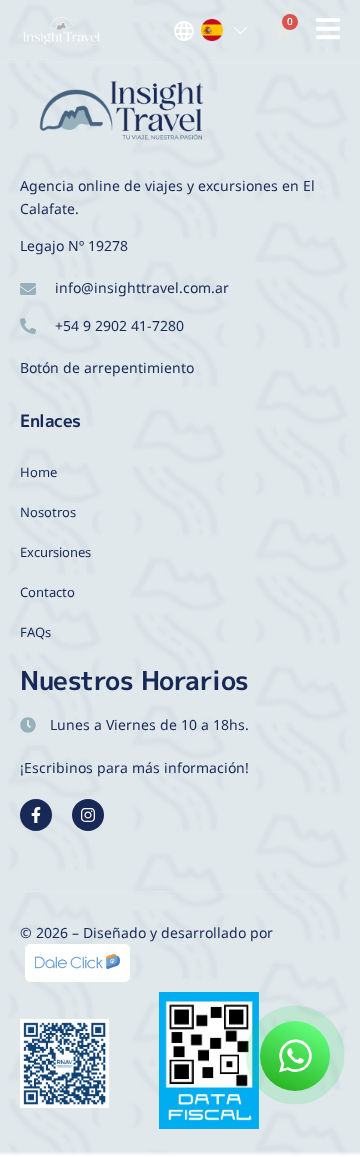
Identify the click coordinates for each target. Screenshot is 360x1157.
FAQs (35, 632)
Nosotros (48, 512)
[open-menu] (328, 32)
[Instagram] (88, 815)
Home (38, 472)
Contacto (47, 592)
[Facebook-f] (36, 815)
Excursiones (55, 552)
